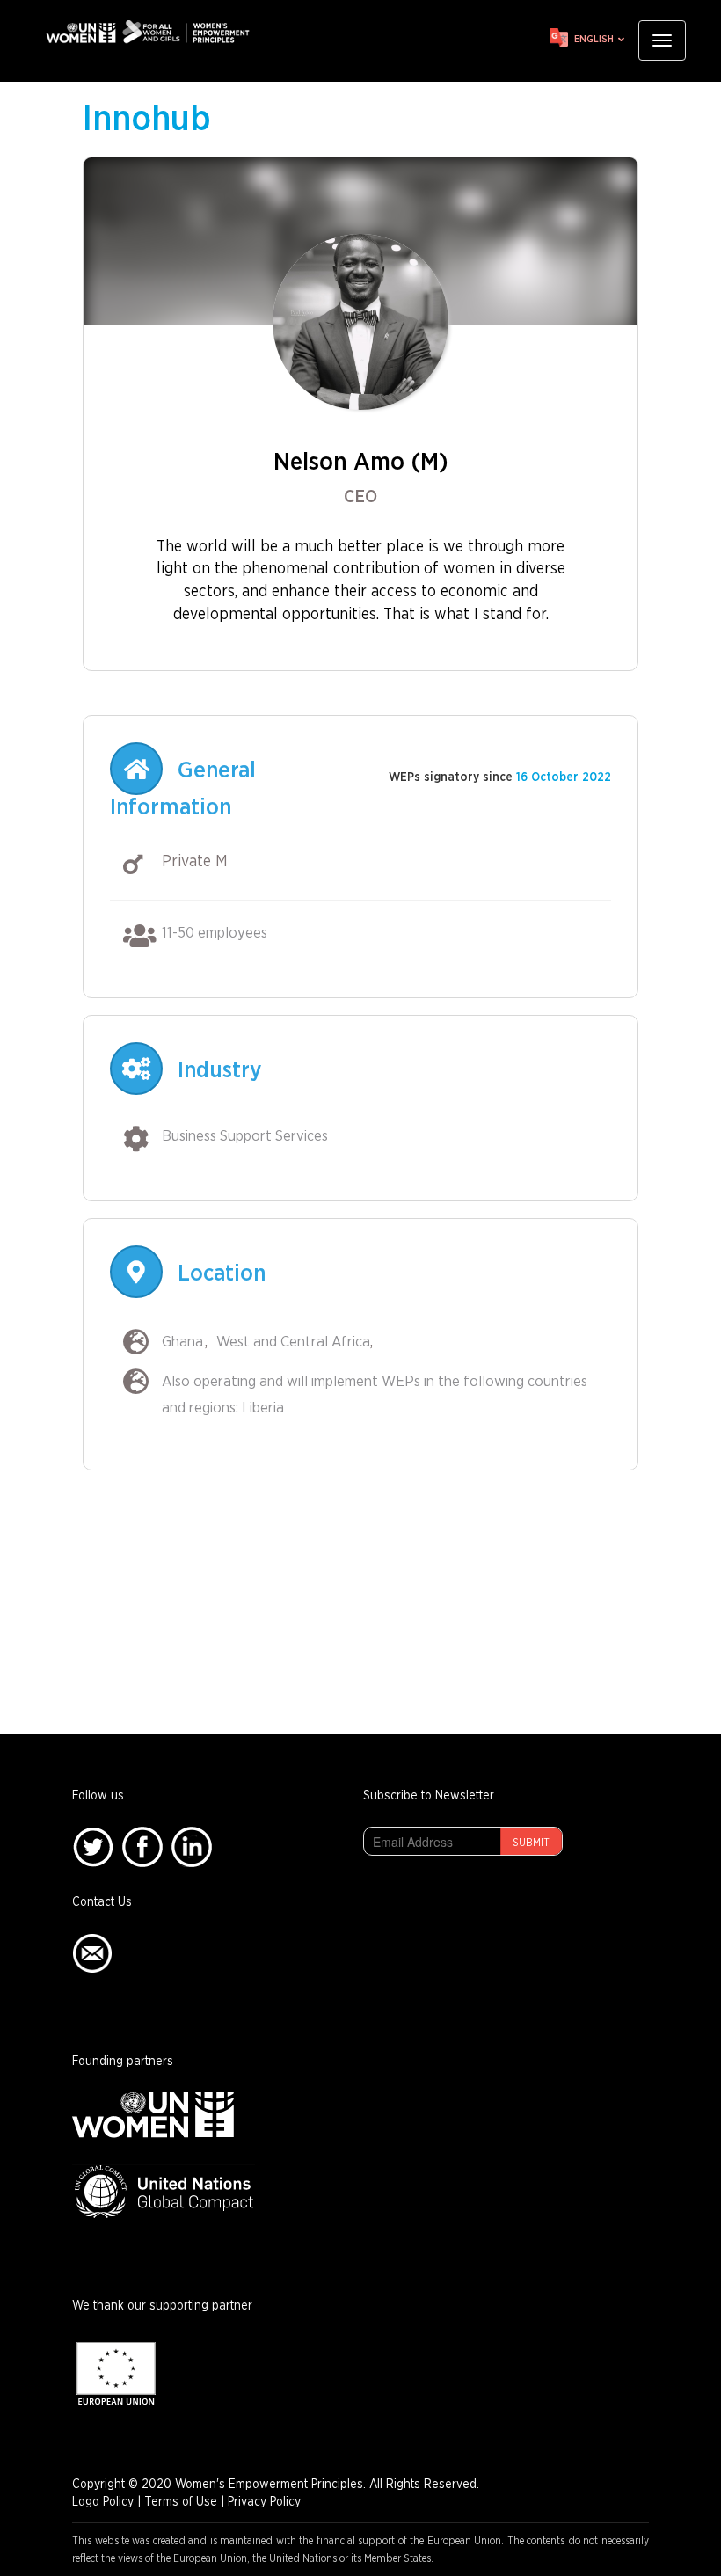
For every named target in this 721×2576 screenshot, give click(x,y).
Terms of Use (181, 2502)
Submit (531, 1843)
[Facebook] (142, 1847)
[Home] (154, 32)
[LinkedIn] (192, 1847)
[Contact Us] (92, 1953)
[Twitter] (93, 1847)
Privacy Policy (264, 2502)
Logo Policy (103, 2502)
